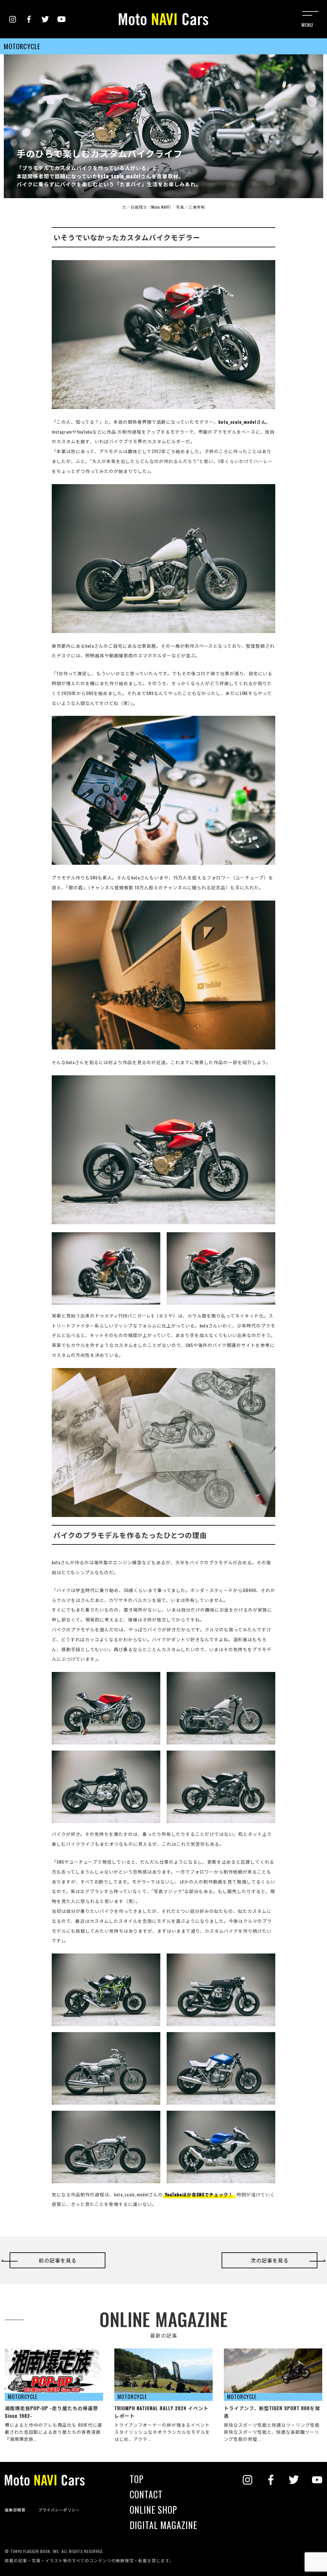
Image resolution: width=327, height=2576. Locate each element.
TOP (137, 2479)
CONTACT (146, 2495)
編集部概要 (15, 2510)
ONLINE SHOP (153, 2510)
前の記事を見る (58, 2260)
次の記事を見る (270, 2260)
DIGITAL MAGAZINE (163, 2525)
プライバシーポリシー (59, 2510)
